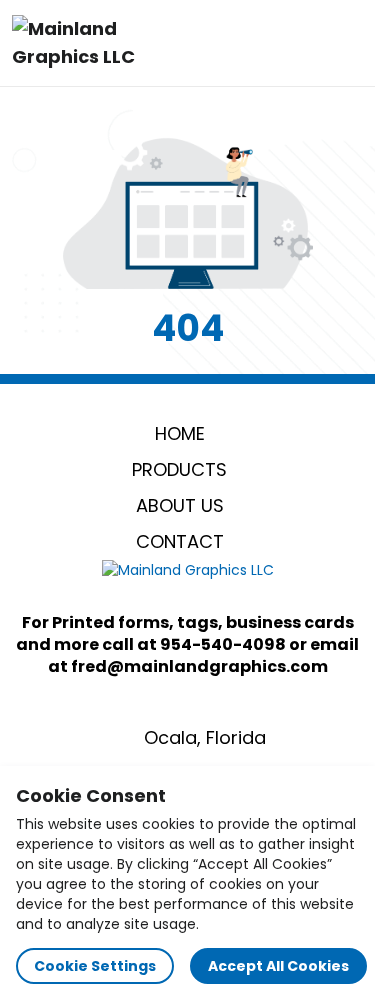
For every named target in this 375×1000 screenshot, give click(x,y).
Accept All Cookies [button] (278, 966)
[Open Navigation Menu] (341, 43)
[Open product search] (299, 43)
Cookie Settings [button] (95, 966)
